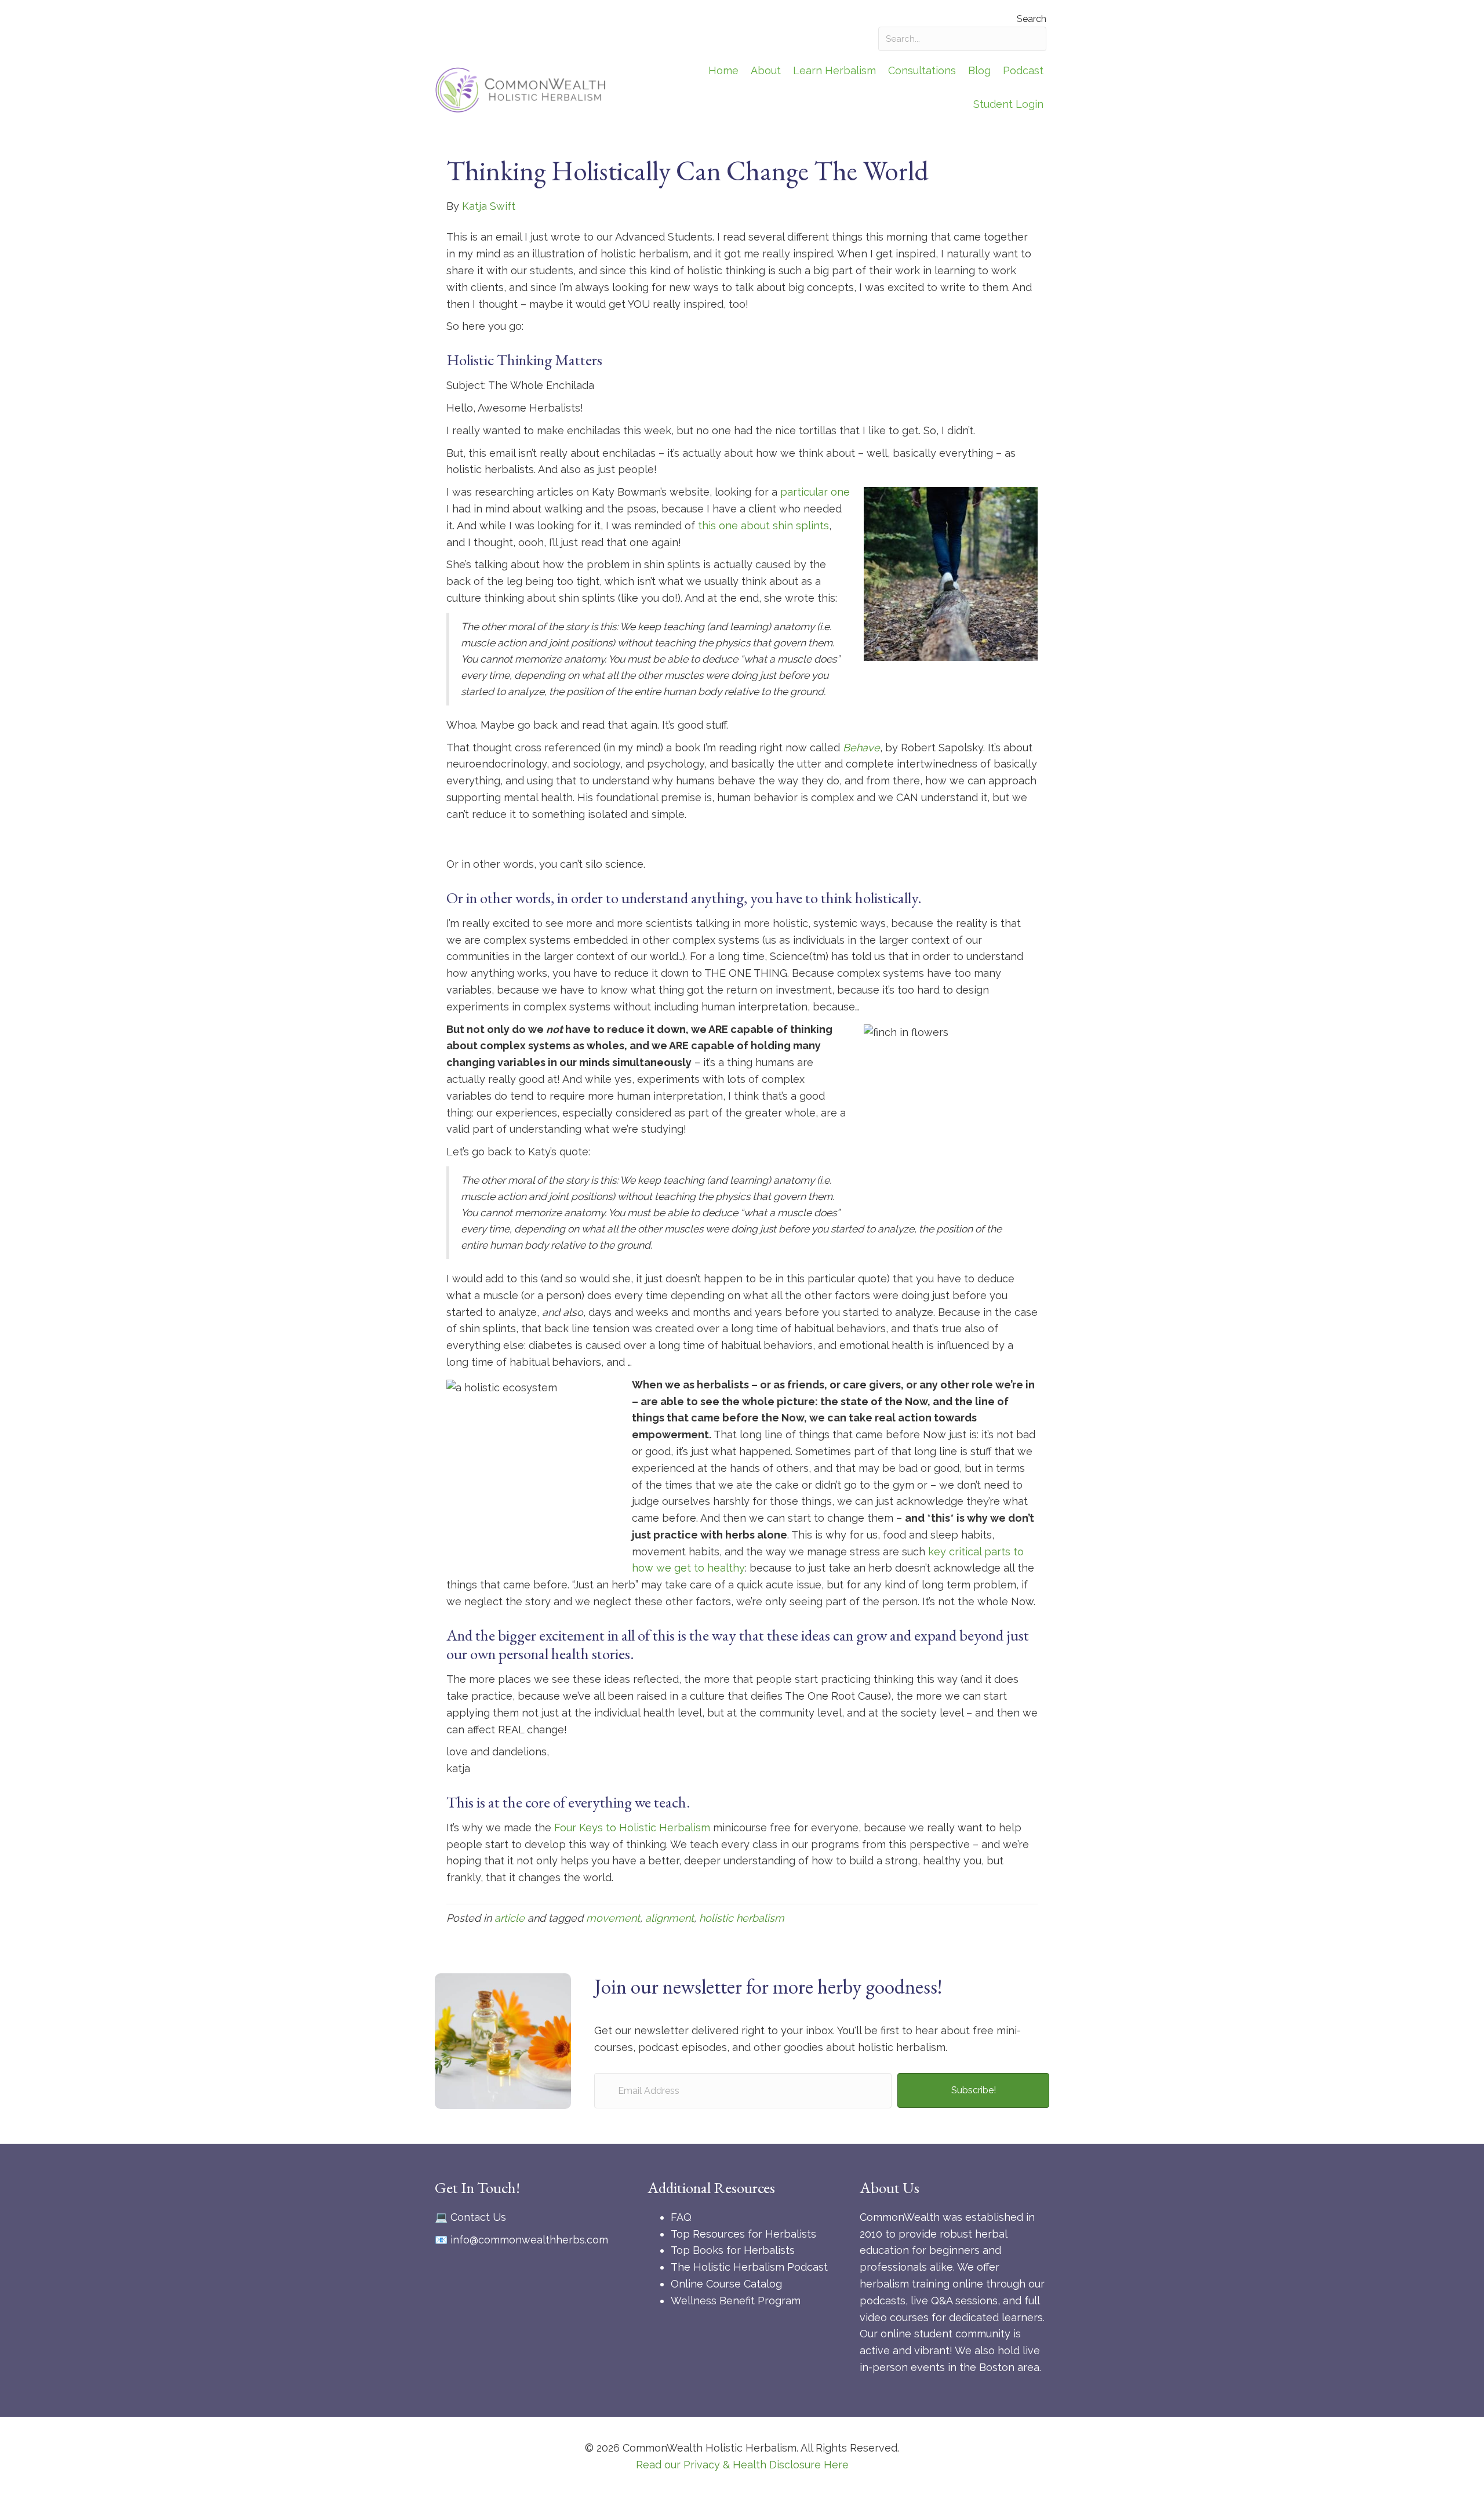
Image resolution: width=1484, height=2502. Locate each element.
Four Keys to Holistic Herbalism (632, 1828)
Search (1032, 19)
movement (613, 1918)
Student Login (1008, 104)
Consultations (922, 70)
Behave (861, 748)
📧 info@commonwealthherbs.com (521, 2240)
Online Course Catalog (726, 2284)
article (510, 1918)
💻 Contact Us (470, 2217)
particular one (815, 492)
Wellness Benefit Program (736, 2301)
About (766, 70)
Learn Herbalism (834, 70)
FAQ (681, 2217)
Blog (979, 70)
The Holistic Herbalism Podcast (749, 2267)
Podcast (1023, 70)
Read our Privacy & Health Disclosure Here (742, 2465)
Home (723, 70)
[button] (973, 2090)
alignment (670, 1918)
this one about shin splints (763, 526)
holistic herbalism (742, 1918)
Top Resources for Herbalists (743, 2234)
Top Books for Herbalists (733, 2250)
